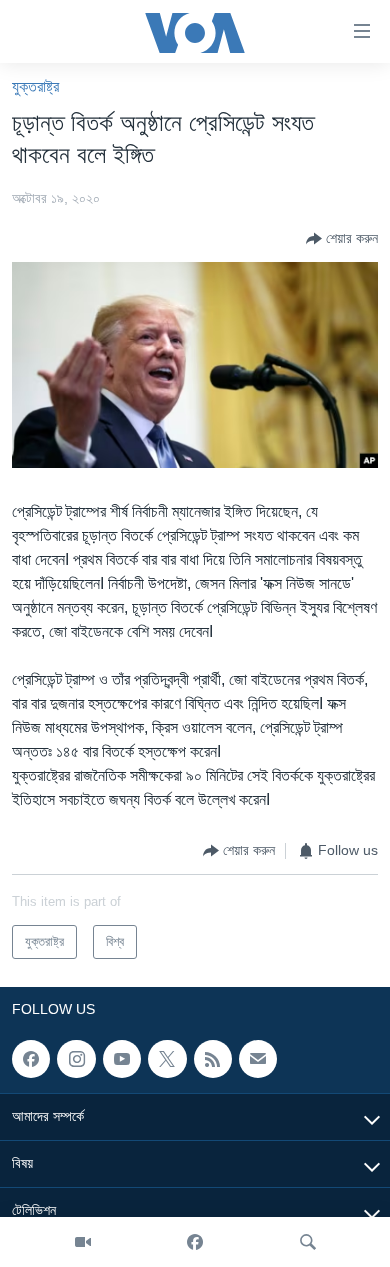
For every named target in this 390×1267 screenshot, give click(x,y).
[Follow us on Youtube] (122, 1059)
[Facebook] (195, 1242)
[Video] (83, 1242)
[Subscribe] (258, 1059)
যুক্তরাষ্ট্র (35, 86)
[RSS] (213, 1059)
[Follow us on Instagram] (76, 1059)
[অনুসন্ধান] (308, 1242)
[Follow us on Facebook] (31, 1059)
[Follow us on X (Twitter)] (167, 1059)
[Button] (342, 239)
